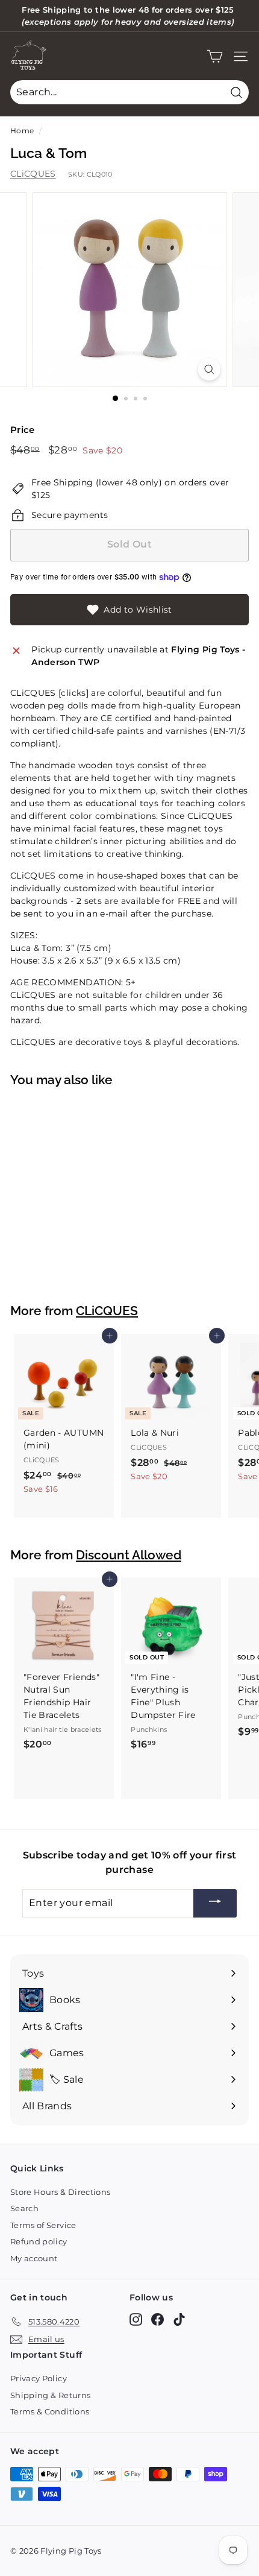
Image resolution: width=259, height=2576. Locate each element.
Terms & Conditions (50, 2411)
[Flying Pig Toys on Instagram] (136, 2319)
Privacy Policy (39, 2378)
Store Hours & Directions (60, 2192)
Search (24, 2208)
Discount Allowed (129, 1555)
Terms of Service (43, 2225)
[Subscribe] (215, 1903)
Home (22, 131)
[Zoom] (209, 369)
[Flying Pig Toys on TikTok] (179, 2319)
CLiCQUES (33, 174)
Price (23, 430)
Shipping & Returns (50, 2395)
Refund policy (39, 2241)
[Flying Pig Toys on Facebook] (158, 2319)
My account (34, 2258)
